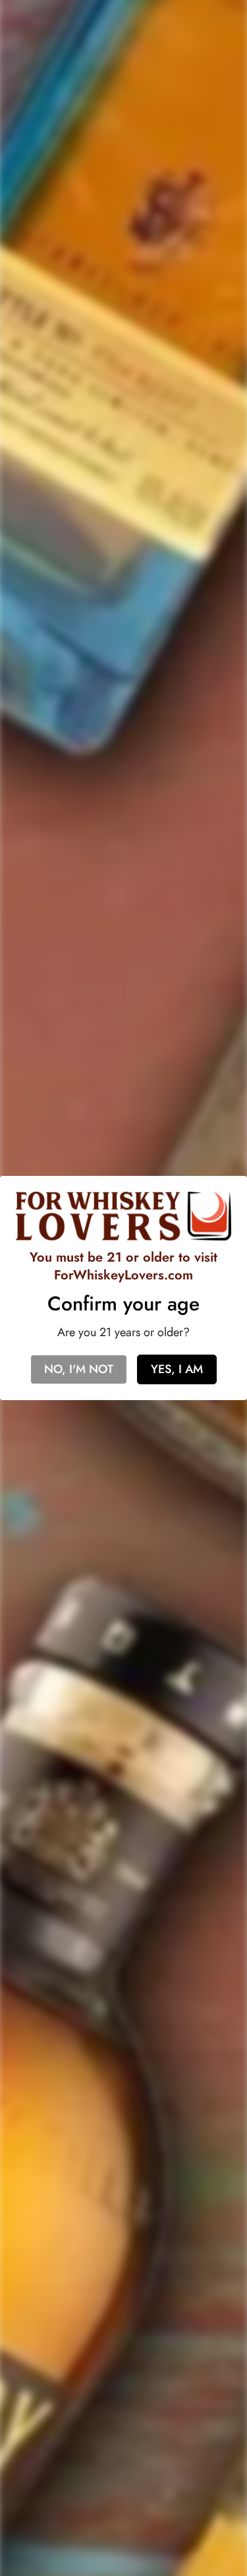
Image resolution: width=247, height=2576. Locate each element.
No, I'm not (79, 1369)
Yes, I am (177, 1369)
